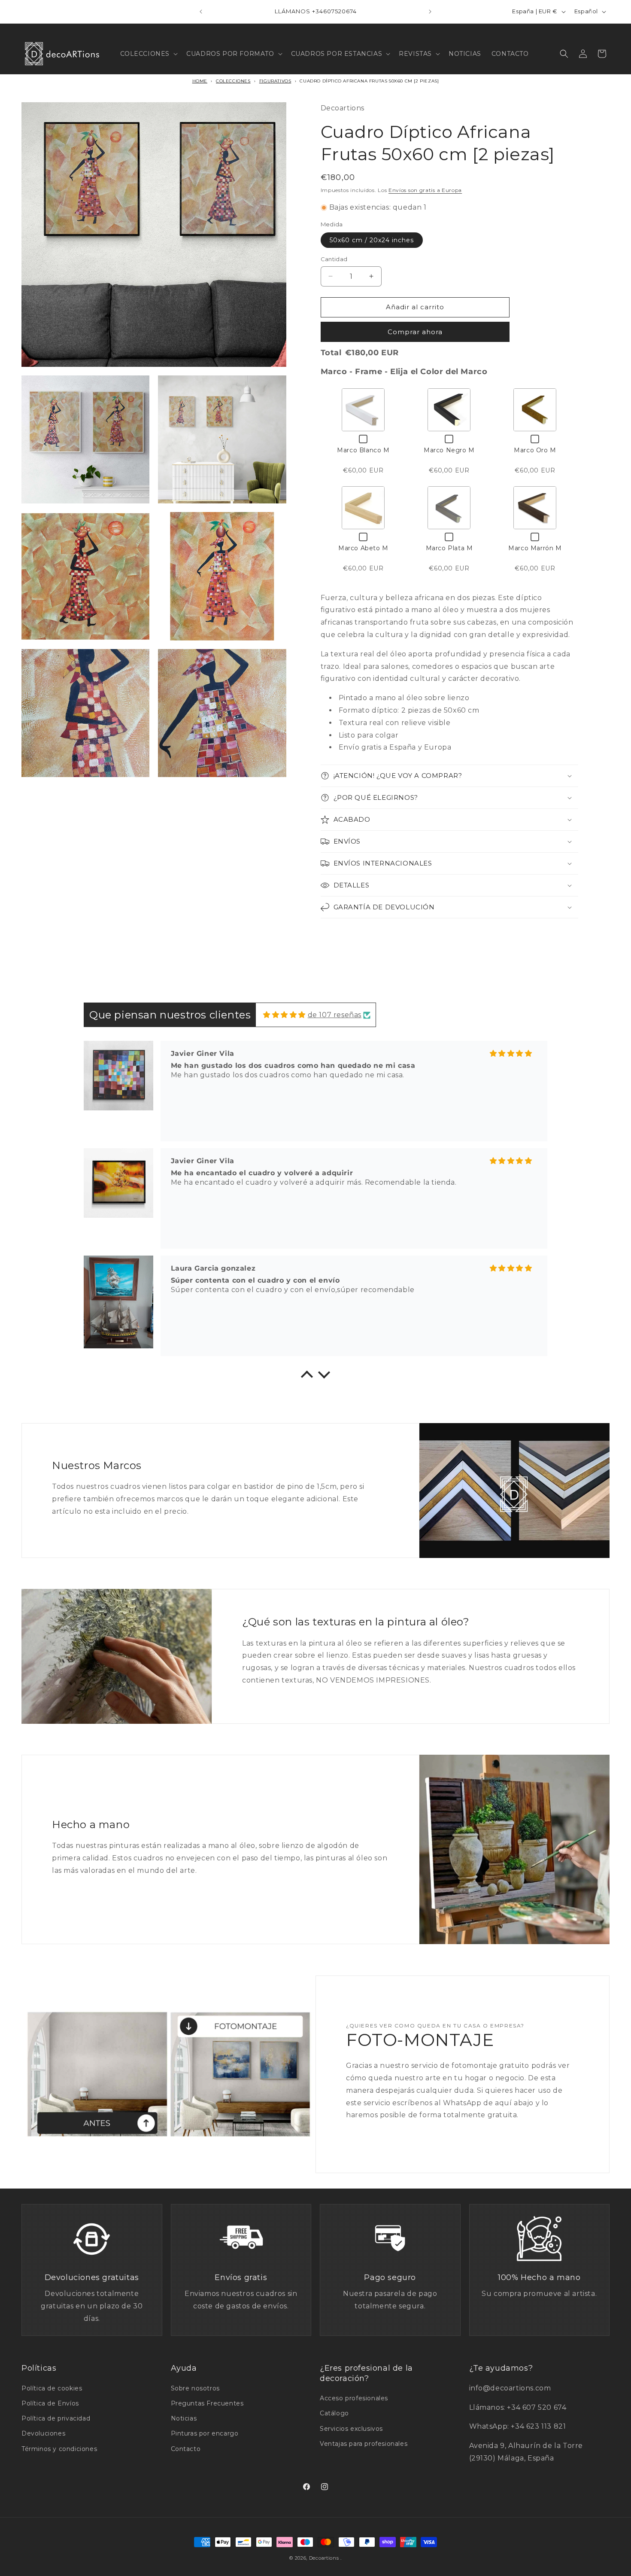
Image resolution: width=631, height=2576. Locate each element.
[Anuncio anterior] (201, 12)
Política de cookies (52, 2388)
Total (331, 353)
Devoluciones (43, 2433)
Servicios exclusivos (351, 2429)
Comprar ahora (415, 332)
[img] (284, 1015)
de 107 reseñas (335, 1015)
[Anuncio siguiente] (430, 12)
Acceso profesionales (354, 2398)
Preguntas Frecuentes (207, 2403)
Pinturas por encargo (205, 2433)
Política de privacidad (56, 2418)
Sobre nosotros (195, 2388)
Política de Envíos (50, 2403)
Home (200, 81)
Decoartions (324, 2558)
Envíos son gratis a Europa (425, 190)
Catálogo (334, 2413)
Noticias (184, 2418)
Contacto (186, 2449)
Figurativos (275, 81)
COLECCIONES (233, 81)
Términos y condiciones (59, 2449)
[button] (148, 54)
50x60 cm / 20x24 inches (372, 240)
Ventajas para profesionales (364, 2444)
